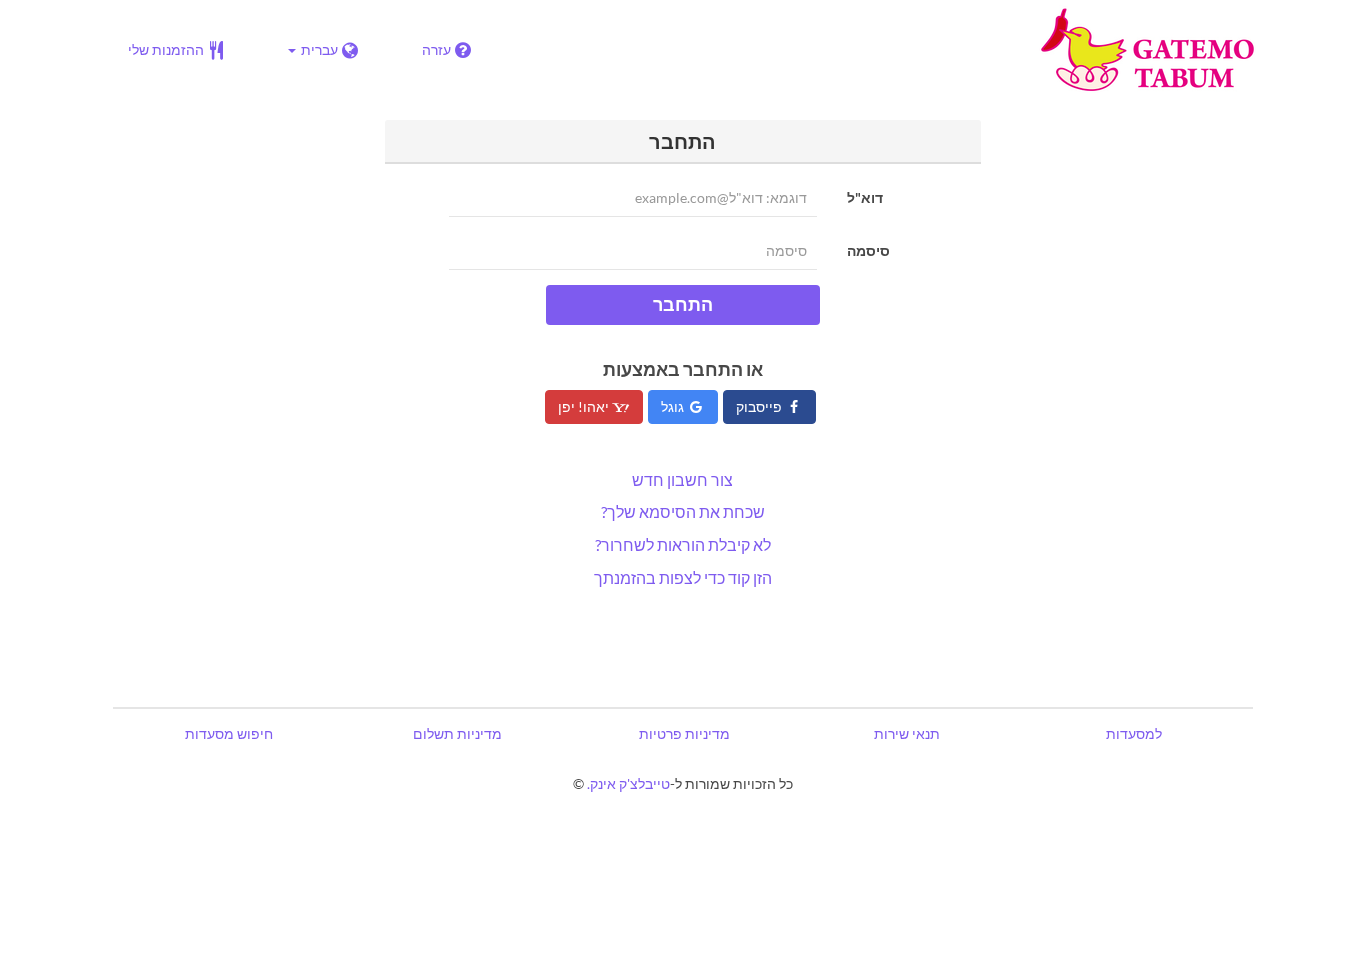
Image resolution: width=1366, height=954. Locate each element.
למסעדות (1134, 733)
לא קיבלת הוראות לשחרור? (683, 544)
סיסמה (868, 250)
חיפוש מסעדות (229, 733)
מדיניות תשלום (457, 733)
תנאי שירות (907, 733)
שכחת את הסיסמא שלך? (683, 511)
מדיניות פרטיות (684, 733)
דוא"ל (865, 197)
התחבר (683, 304)
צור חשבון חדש (682, 479)
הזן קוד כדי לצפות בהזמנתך (683, 577)
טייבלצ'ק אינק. (628, 783)
